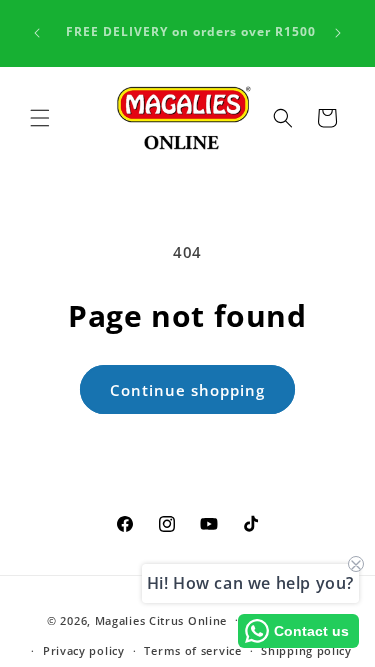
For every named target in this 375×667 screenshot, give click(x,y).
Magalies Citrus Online (161, 619)
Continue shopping (187, 390)
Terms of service (192, 650)
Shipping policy (306, 650)
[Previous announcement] (37, 33)
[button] (40, 118)
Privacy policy (84, 650)
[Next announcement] (338, 33)
